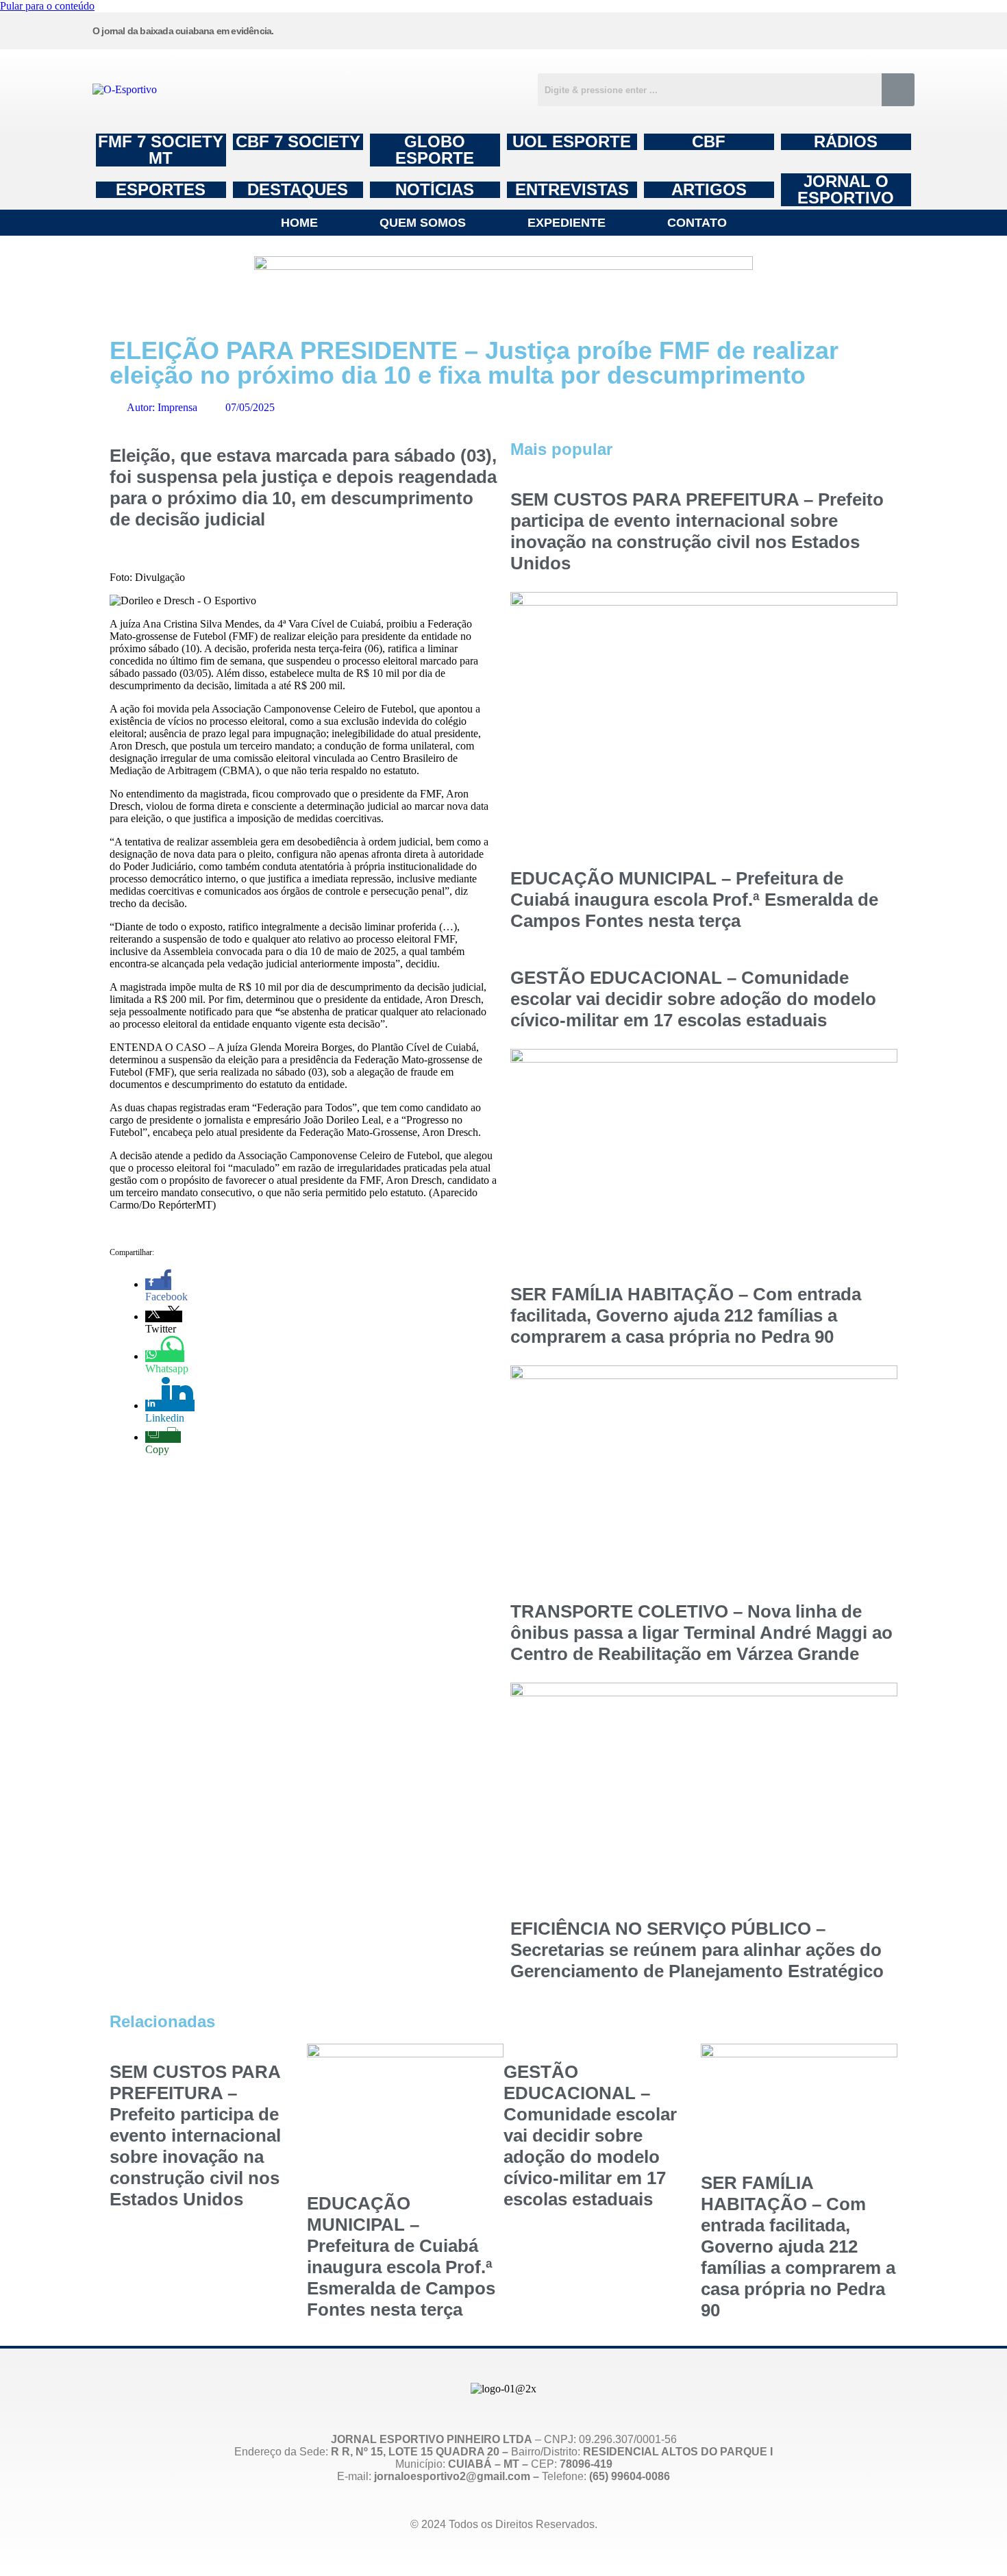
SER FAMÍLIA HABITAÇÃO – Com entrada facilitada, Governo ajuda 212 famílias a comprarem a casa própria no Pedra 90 (686, 1315)
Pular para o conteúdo (47, 6)
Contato (697, 223)
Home (299, 223)
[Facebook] (689, 29)
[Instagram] (585, 29)
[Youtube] (793, 29)
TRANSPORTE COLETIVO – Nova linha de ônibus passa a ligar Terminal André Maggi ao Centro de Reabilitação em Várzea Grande (701, 1633)
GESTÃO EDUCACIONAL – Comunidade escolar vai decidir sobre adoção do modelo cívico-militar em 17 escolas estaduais (693, 999)
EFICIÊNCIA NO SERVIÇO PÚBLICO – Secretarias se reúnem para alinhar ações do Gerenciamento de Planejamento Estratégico (697, 1950)
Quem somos (423, 223)
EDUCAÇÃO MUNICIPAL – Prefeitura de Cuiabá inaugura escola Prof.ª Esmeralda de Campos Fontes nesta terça (694, 900)
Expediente (567, 223)
